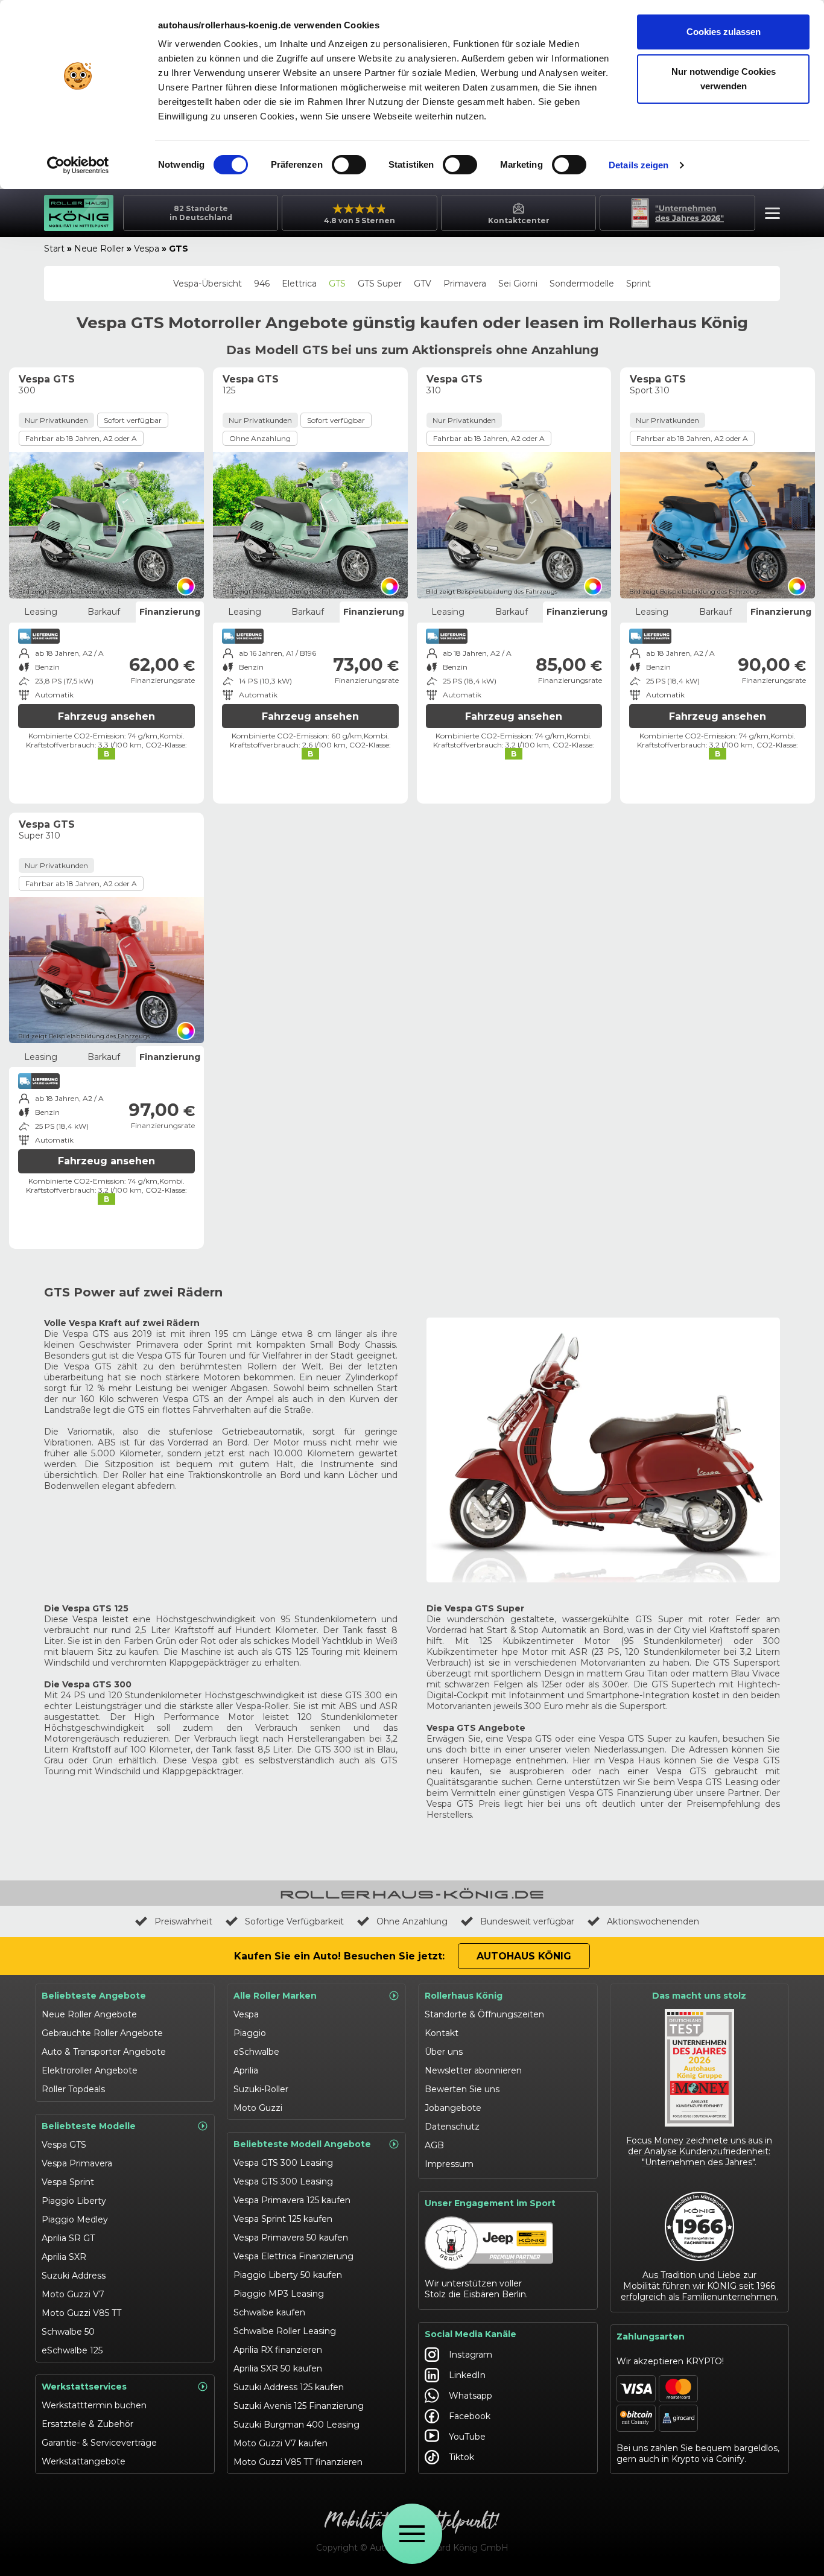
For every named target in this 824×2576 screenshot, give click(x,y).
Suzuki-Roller (261, 2089)
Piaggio (250, 2033)
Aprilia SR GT (68, 2238)
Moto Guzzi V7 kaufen (280, 2443)
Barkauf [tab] (104, 612)
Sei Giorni (518, 284)
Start (54, 249)
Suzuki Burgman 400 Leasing (296, 2425)
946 (262, 284)
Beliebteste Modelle (89, 2126)
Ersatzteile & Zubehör (87, 2424)
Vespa (147, 249)
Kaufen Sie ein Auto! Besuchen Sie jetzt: (339, 1956)
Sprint (639, 284)
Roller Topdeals (73, 2089)
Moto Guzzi (258, 2108)
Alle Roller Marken (275, 1996)
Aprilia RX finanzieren (278, 2350)
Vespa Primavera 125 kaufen (292, 2200)
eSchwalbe (256, 2052)
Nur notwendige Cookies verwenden (724, 79)
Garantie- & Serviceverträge (99, 2443)
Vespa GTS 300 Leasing (283, 2163)
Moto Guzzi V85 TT (81, 2313)
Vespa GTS (64, 2145)
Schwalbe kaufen (269, 2312)
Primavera (465, 284)
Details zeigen (639, 165)
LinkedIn (467, 2375)
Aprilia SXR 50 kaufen (278, 2368)
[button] (769, 215)
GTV (423, 284)
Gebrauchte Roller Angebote (102, 2033)
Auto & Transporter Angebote (104, 2052)
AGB (434, 2145)
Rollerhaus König (464, 1996)
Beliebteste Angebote (94, 1996)
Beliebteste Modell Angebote (302, 2144)
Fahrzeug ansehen (106, 716)
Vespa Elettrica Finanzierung (293, 2256)
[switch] (349, 165)
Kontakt (442, 2033)
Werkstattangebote (84, 2461)
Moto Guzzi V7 (73, 2294)
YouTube (467, 2437)
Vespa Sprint (68, 2182)
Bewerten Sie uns (462, 2089)
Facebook (470, 2416)
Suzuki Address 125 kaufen (289, 2387)
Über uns (444, 2052)
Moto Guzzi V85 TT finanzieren (298, 2462)
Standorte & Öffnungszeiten (484, 2014)
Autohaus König (524, 1956)
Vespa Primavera (77, 2163)
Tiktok (461, 2457)
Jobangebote (453, 2108)
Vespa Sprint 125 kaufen (283, 2219)
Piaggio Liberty (74, 2201)
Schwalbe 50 (68, 2332)
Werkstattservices (84, 2387)
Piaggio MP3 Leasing (279, 2294)
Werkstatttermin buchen (94, 2405)
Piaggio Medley (75, 2219)
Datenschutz (452, 2127)
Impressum (449, 2164)
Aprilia (246, 2070)
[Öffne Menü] (412, 2534)
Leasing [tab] (41, 612)
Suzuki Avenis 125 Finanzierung (299, 2406)
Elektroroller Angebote (90, 2070)
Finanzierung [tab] (170, 612)
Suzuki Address (74, 2276)
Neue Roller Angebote (89, 2014)
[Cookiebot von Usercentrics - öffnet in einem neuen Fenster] (78, 165)
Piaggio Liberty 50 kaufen (288, 2275)
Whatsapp (471, 2396)
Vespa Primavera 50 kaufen (291, 2238)
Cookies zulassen (724, 32)
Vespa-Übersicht (208, 284)
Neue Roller (99, 249)
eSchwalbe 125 (72, 2350)
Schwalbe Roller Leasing (285, 2331)
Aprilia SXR (64, 2257)
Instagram (471, 2355)
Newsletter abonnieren (473, 2070)
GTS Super (380, 284)
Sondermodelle (582, 284)
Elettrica (299, 284)
